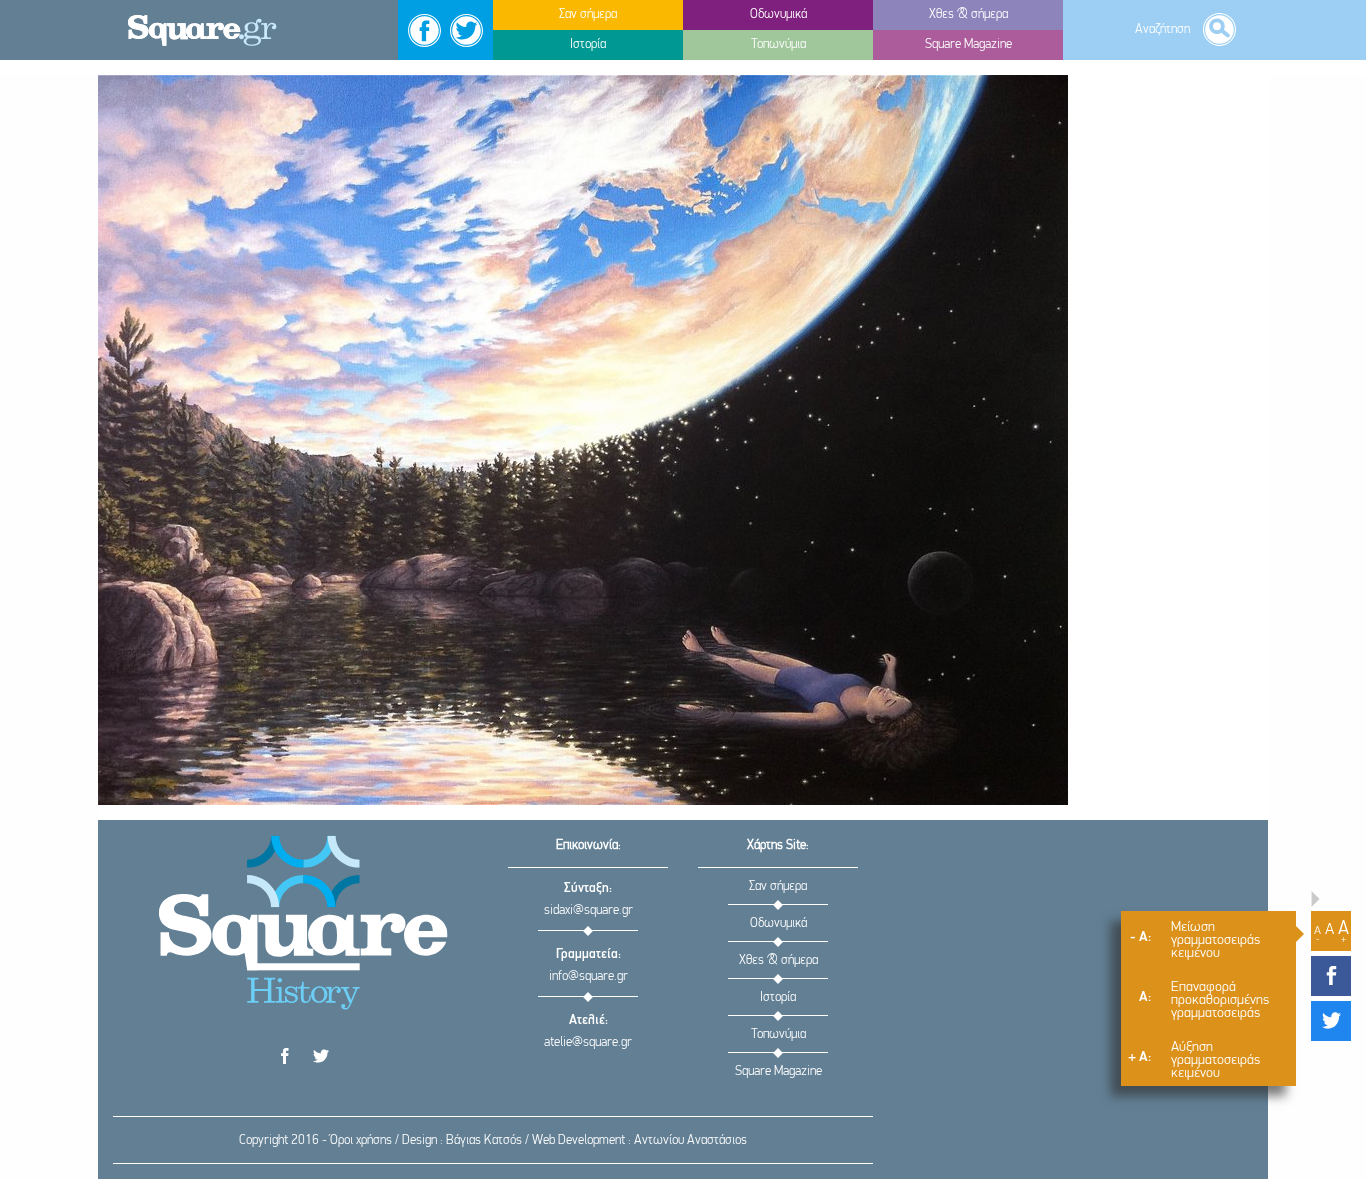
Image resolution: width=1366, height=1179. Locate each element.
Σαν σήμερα (778, 886)
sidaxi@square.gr (588, 910)
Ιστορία (778, 997)
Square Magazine (778, 1071)
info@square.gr (588, 976)
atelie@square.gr (588, 1042)
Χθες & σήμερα (778, 960)
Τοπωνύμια (778, 1034)
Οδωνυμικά (778, 923)
